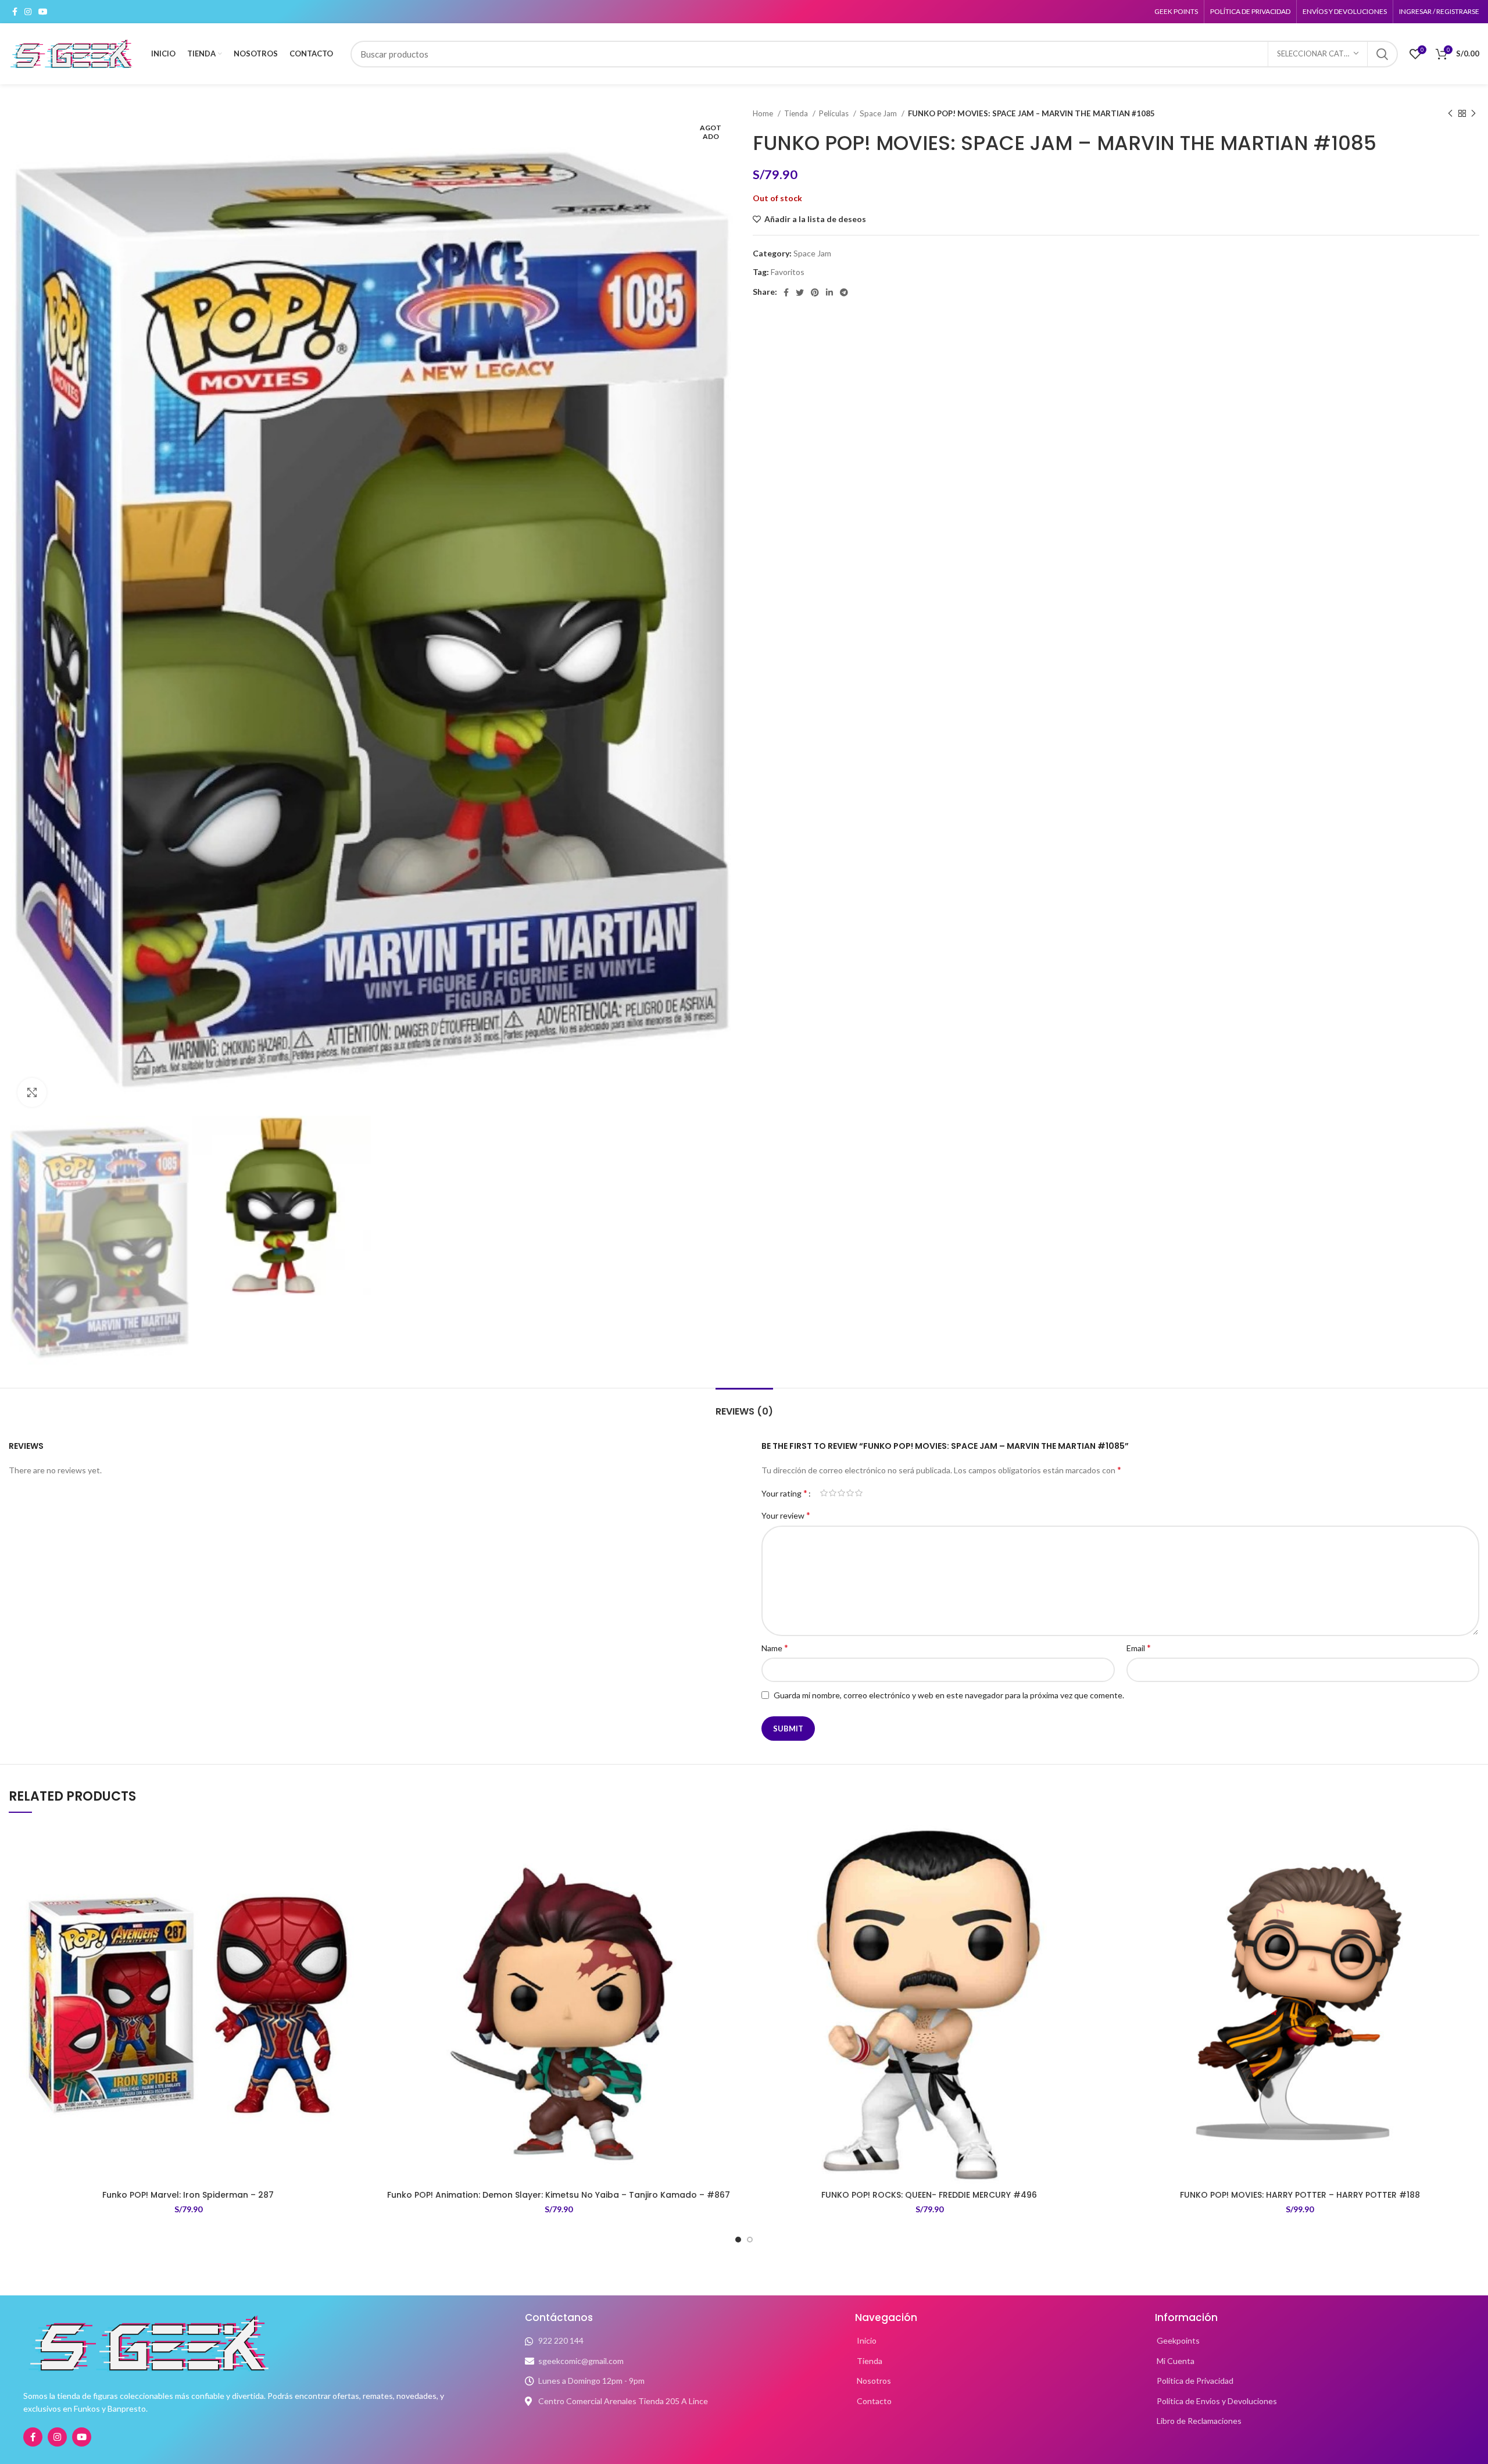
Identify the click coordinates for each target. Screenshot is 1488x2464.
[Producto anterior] (1450, 114)
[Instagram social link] (28, 12)
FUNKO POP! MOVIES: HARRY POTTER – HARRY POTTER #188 (1300, 2195)
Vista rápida (359, 1896)
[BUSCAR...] (1382, 54)
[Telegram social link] (844, 292)
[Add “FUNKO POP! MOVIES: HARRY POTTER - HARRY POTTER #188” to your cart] (1471, 1870)
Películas (835, 113)
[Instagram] (57, 2437)
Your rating (784, 1493)
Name (775, 1647)
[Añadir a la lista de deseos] (359, 1844)
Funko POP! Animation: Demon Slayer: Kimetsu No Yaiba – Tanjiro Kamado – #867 (559, 2195)
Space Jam (879, 113)
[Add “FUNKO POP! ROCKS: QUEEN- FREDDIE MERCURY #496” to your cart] (1100, 1870)
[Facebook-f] (33, 2437)
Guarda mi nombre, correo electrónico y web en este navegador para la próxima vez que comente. (949, 1695)
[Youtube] (82, 2437)
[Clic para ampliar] (32, 1092)
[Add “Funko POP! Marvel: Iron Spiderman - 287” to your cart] (359, 1870)
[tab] (744, 1406)
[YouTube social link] (43, 12)
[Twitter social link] (800, 292)
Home (764, 113)
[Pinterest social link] (815, 292)
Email (1139, 1647)
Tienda (797, 113)
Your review (786, 1515)
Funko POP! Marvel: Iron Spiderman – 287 (188, 2195)
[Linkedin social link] (829, 292)
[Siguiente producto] (1473, 114)
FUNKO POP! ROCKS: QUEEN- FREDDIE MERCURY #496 (929, 2195)
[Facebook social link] (15, 12)
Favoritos (788, 272)
